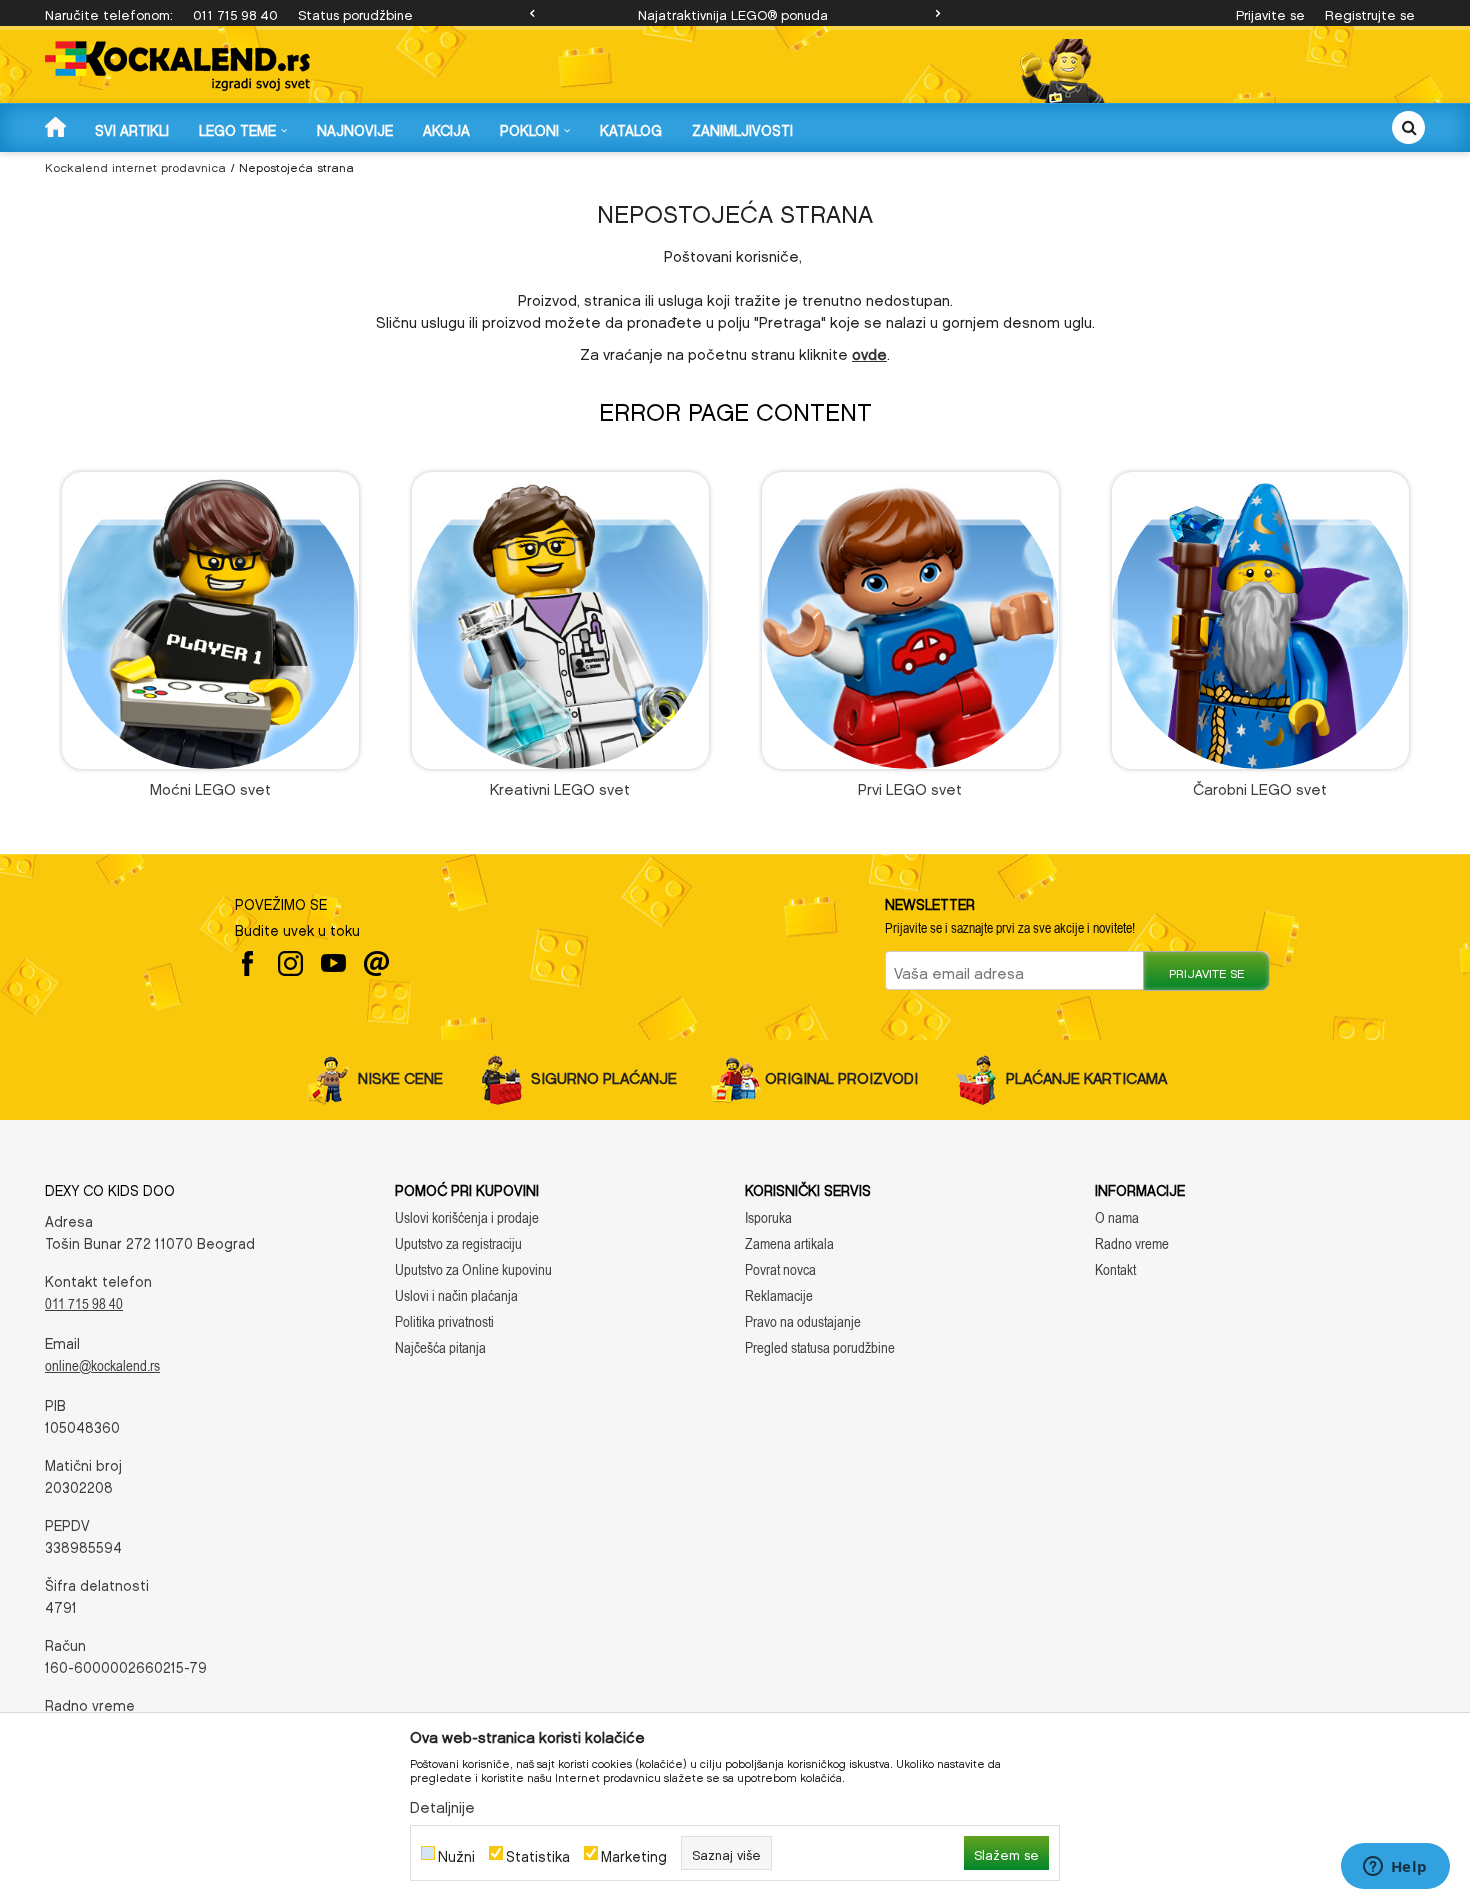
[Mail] (376, 963)
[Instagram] (290, 963)
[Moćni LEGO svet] (210, 620)
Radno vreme (1132, 1243)
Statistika (538, 1853)
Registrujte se (1370, 12)
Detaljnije (442, 1804)
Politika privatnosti (444, 1321)
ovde (869, 351)
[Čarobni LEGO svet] (1260, 620)
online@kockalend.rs (102, 1365)
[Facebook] (247, 963)
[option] (735, 13)
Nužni (456, 1853)
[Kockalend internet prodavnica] (177, 66)
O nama (1117, 1217)
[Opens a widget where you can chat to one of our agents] (1395, 1868)
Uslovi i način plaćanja (456, 1295)
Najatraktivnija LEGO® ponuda (733, 12)
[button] (1408, 127)
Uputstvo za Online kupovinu (473, 1269)
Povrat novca (780, 1269)
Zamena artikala (789, 1243)
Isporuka (768, 1217)
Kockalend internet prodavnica (135, 165)
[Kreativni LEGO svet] (560, 620)
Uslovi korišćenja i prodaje (467, 1217)
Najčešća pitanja (440, 1347)
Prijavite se (1206, 971)
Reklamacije (779, 1295)
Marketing (634, 1853)
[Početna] (57, 126)
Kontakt (1115, 1269)
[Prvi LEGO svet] (910, 620)
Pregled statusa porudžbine (820, 1347)
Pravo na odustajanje (803, 1321)
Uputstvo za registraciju (458, 1243)
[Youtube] (333, 963)
